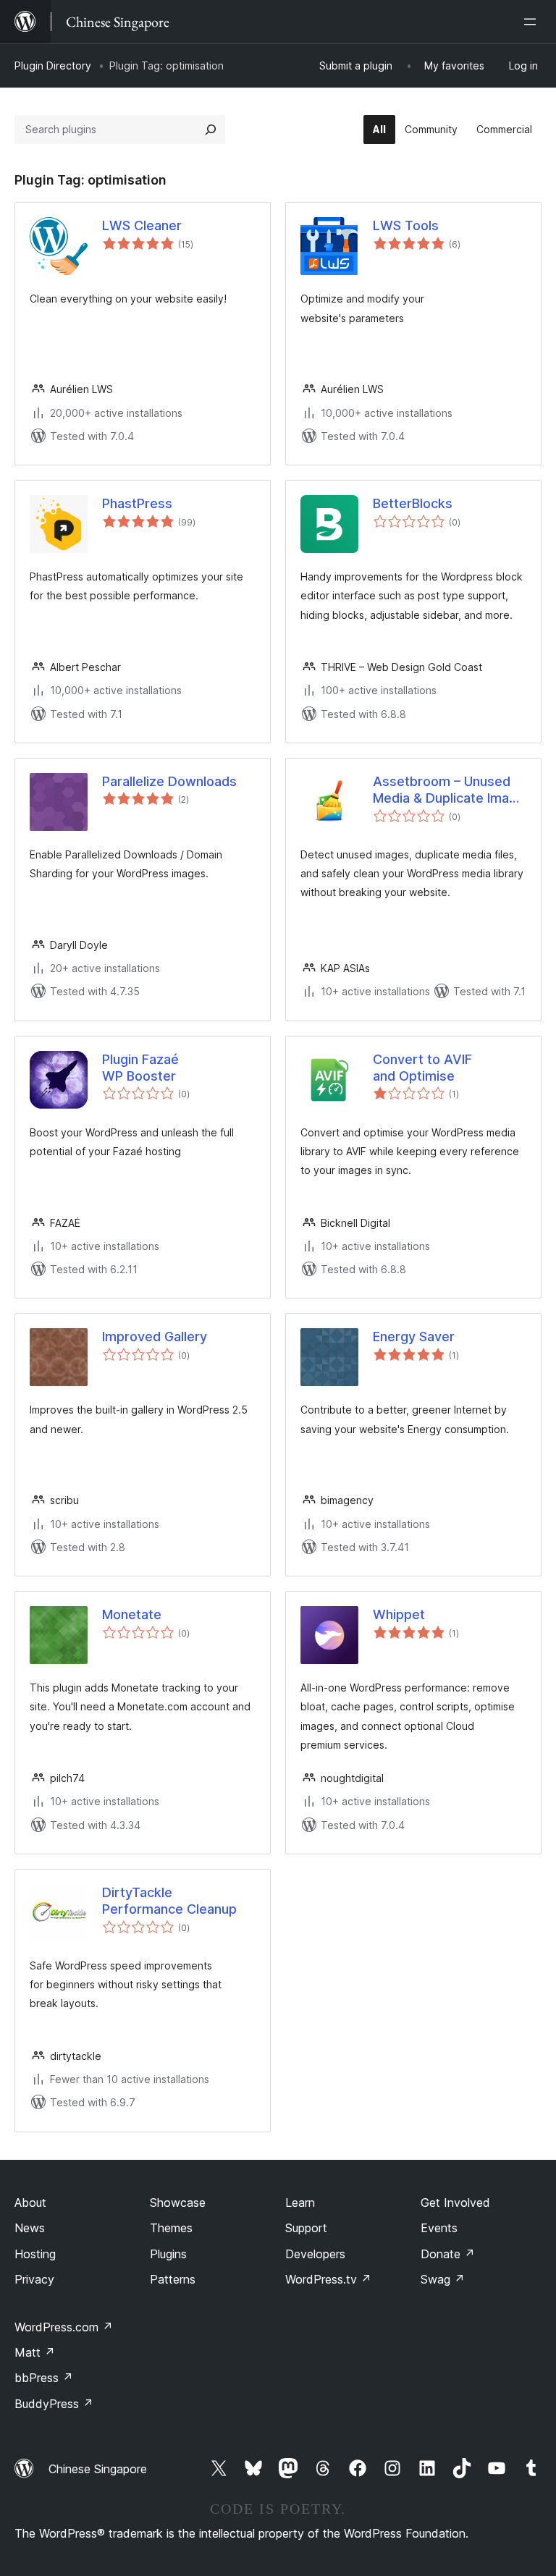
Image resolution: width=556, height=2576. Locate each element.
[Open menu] (533, 22)
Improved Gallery (155, 1336)
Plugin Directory (53, 66)
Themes (171, 2228)
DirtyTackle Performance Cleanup (169, 1901)
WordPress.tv (328, 2279)
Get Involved (455, 2203)
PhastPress (137, 503)
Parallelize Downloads (169, 781)
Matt (35, 2352)
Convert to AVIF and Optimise (422, 1068)
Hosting (35, 2254)
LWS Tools (406, 225)
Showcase (178, 2203)
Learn (300, 2203)
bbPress (44, 2378)
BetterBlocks (413, 503)
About (30, 2203)
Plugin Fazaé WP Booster (140, 1068)
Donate (448, 2254)
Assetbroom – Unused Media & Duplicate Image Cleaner (449, 790)
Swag (443, 2279)
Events (439, 2228)
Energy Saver (414, 1336)
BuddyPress (54, 2404)
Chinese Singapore (98, 2469)
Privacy (34, 2279)
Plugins (168, 2254)
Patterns (173, 2279)
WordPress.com (64, 2327)
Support (306, 2228)
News (30, 2228)
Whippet (399, 1614)
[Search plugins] (211, 130)
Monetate (132, 1614)
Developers (315, 2254)
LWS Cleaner (142, 225)
